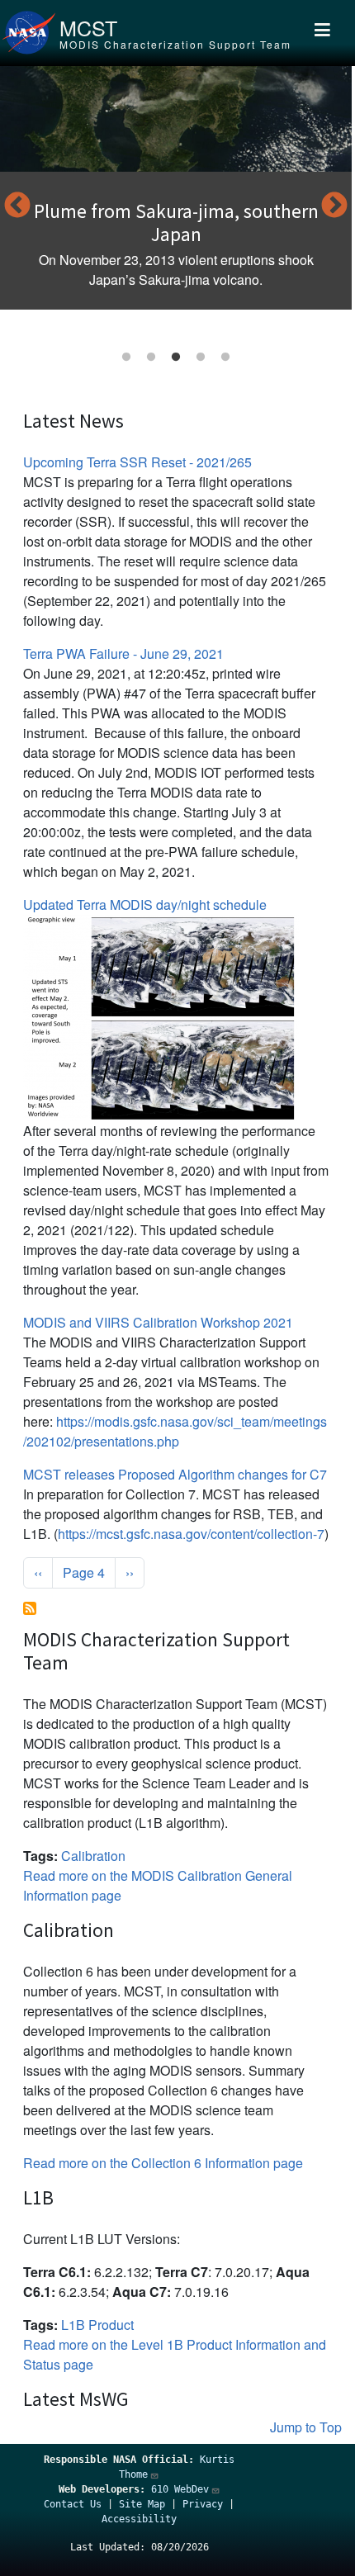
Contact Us (73, 2504)
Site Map (142, 2504)
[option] (176, 188)
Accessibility (139, 2519)
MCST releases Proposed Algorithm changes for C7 (175, 1474)
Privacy (203, 2504)
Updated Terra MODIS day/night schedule (145, 904)
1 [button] (126, 358)
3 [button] (176, 358)
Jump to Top (306, 2427)
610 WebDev (180, 2489)
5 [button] (225, 358)
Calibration (93, 1856)
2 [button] (151, 358)
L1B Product (97, 2325)
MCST (88, 27)
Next (334, 206)
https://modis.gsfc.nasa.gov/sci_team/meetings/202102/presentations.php (175, 1431)
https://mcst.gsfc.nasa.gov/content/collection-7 (191, 1534)
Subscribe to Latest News (30, 1608)
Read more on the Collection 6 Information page (163, 2163)
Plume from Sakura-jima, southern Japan (176, 223)
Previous (17, 206)
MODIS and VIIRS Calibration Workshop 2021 (158, 1322)
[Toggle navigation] (322, 33)
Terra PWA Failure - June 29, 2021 (123, 653)
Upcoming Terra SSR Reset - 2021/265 (137, 462)
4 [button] (201, 358)
